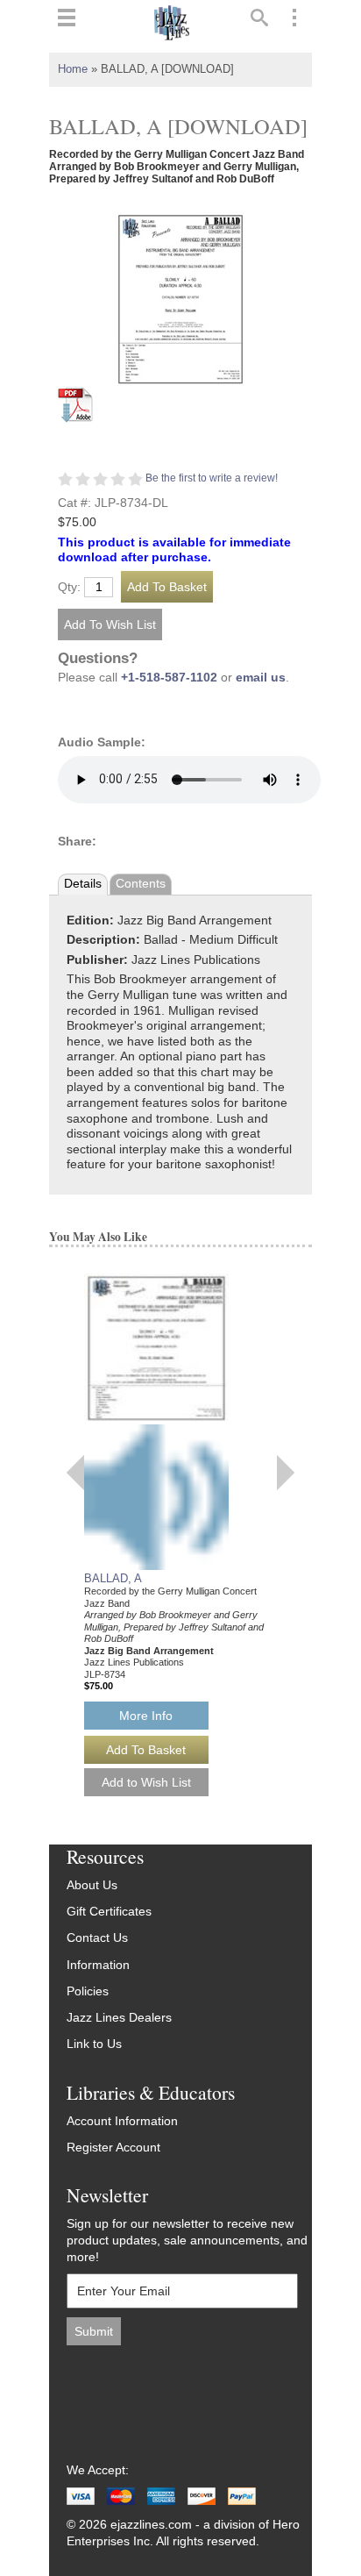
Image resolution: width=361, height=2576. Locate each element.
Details (83, 884)
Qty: (69, 588)
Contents (141, 884)
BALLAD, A (113, 1578)
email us (261, 678)
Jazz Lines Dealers (119, 2018)
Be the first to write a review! (212, 478)
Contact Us (97, 1938)
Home (73, 69)
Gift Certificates (109, 1912)
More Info (146, 1716)
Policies (88, 1991)
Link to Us (94, 2044)
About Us (92, 1885)
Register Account (113, 2148)
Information (98, 1965)
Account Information (122, 2121)
